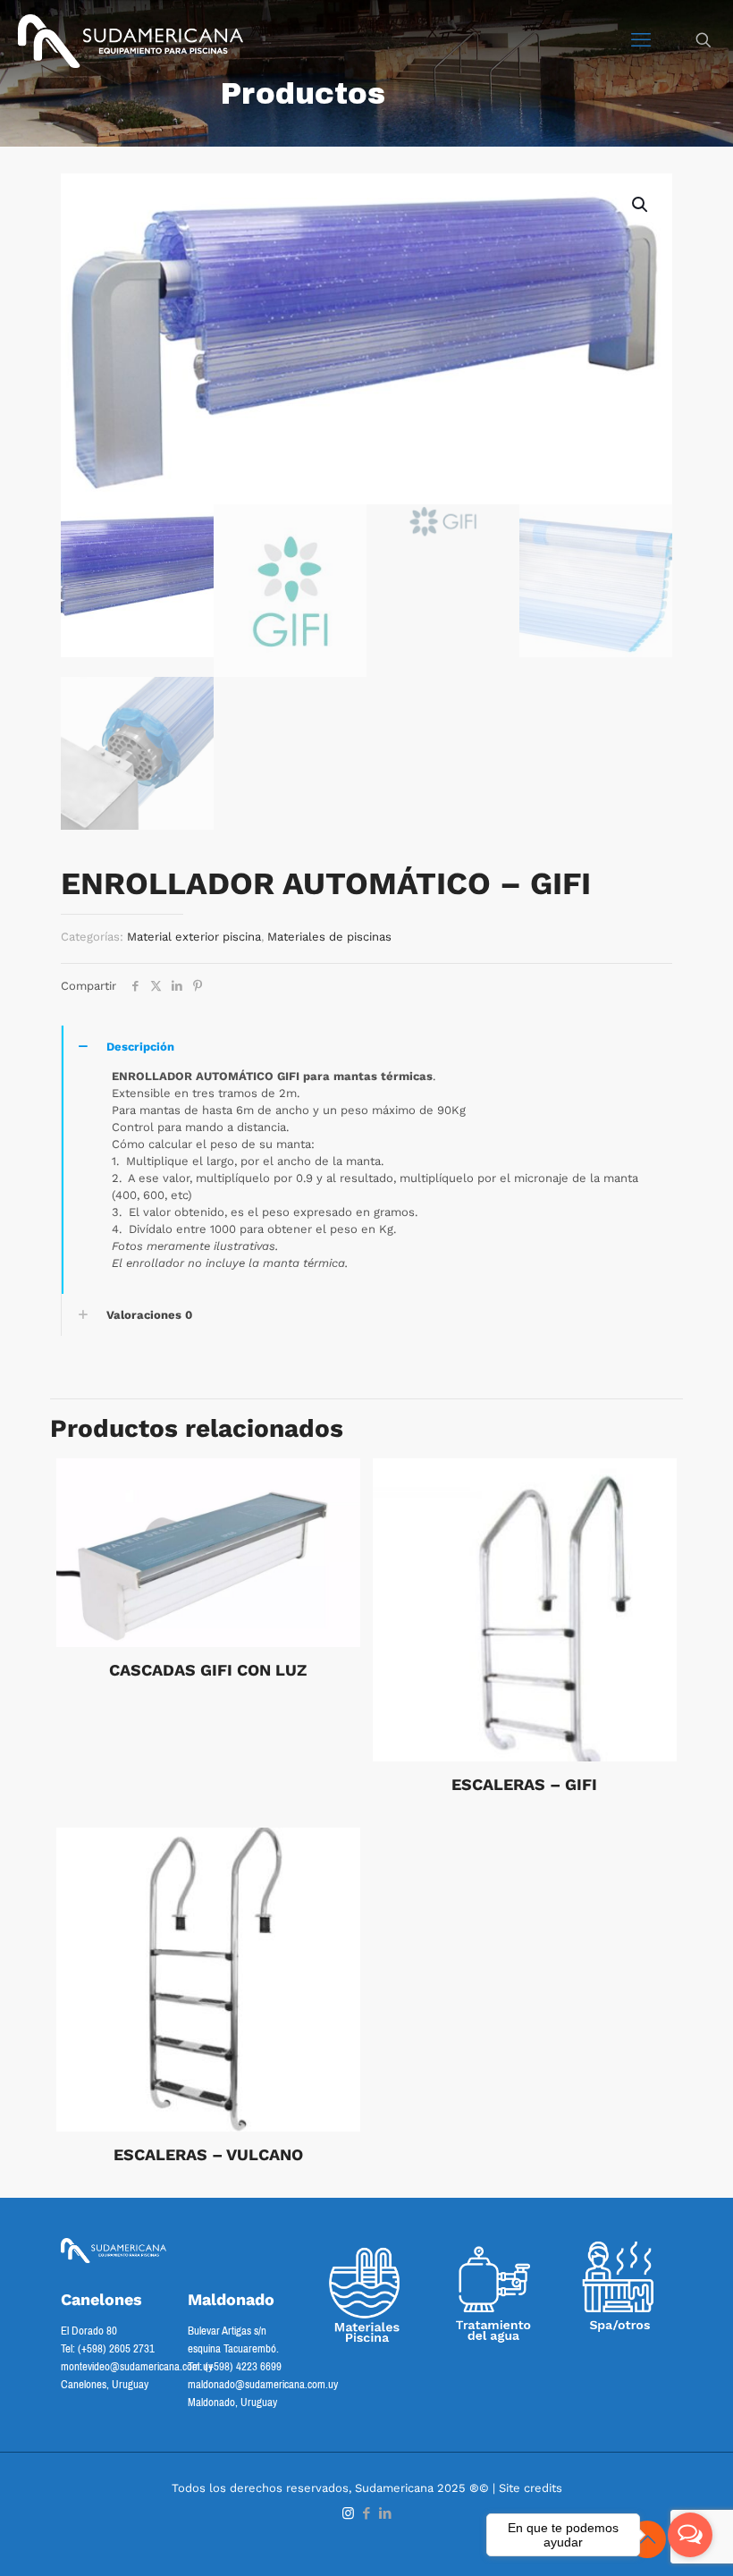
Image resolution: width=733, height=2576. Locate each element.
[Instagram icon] (348, 2513)
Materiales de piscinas (329, 937)
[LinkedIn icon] (386, 2513)
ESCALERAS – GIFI (524, 1784)
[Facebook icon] (367, 2513)
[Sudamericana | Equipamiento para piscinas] (131, 40)
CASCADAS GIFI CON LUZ (208, 1670)
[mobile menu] (641, 40)
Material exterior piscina (194, 937)
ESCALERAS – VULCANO (208, 2154)
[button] (641, 205)
